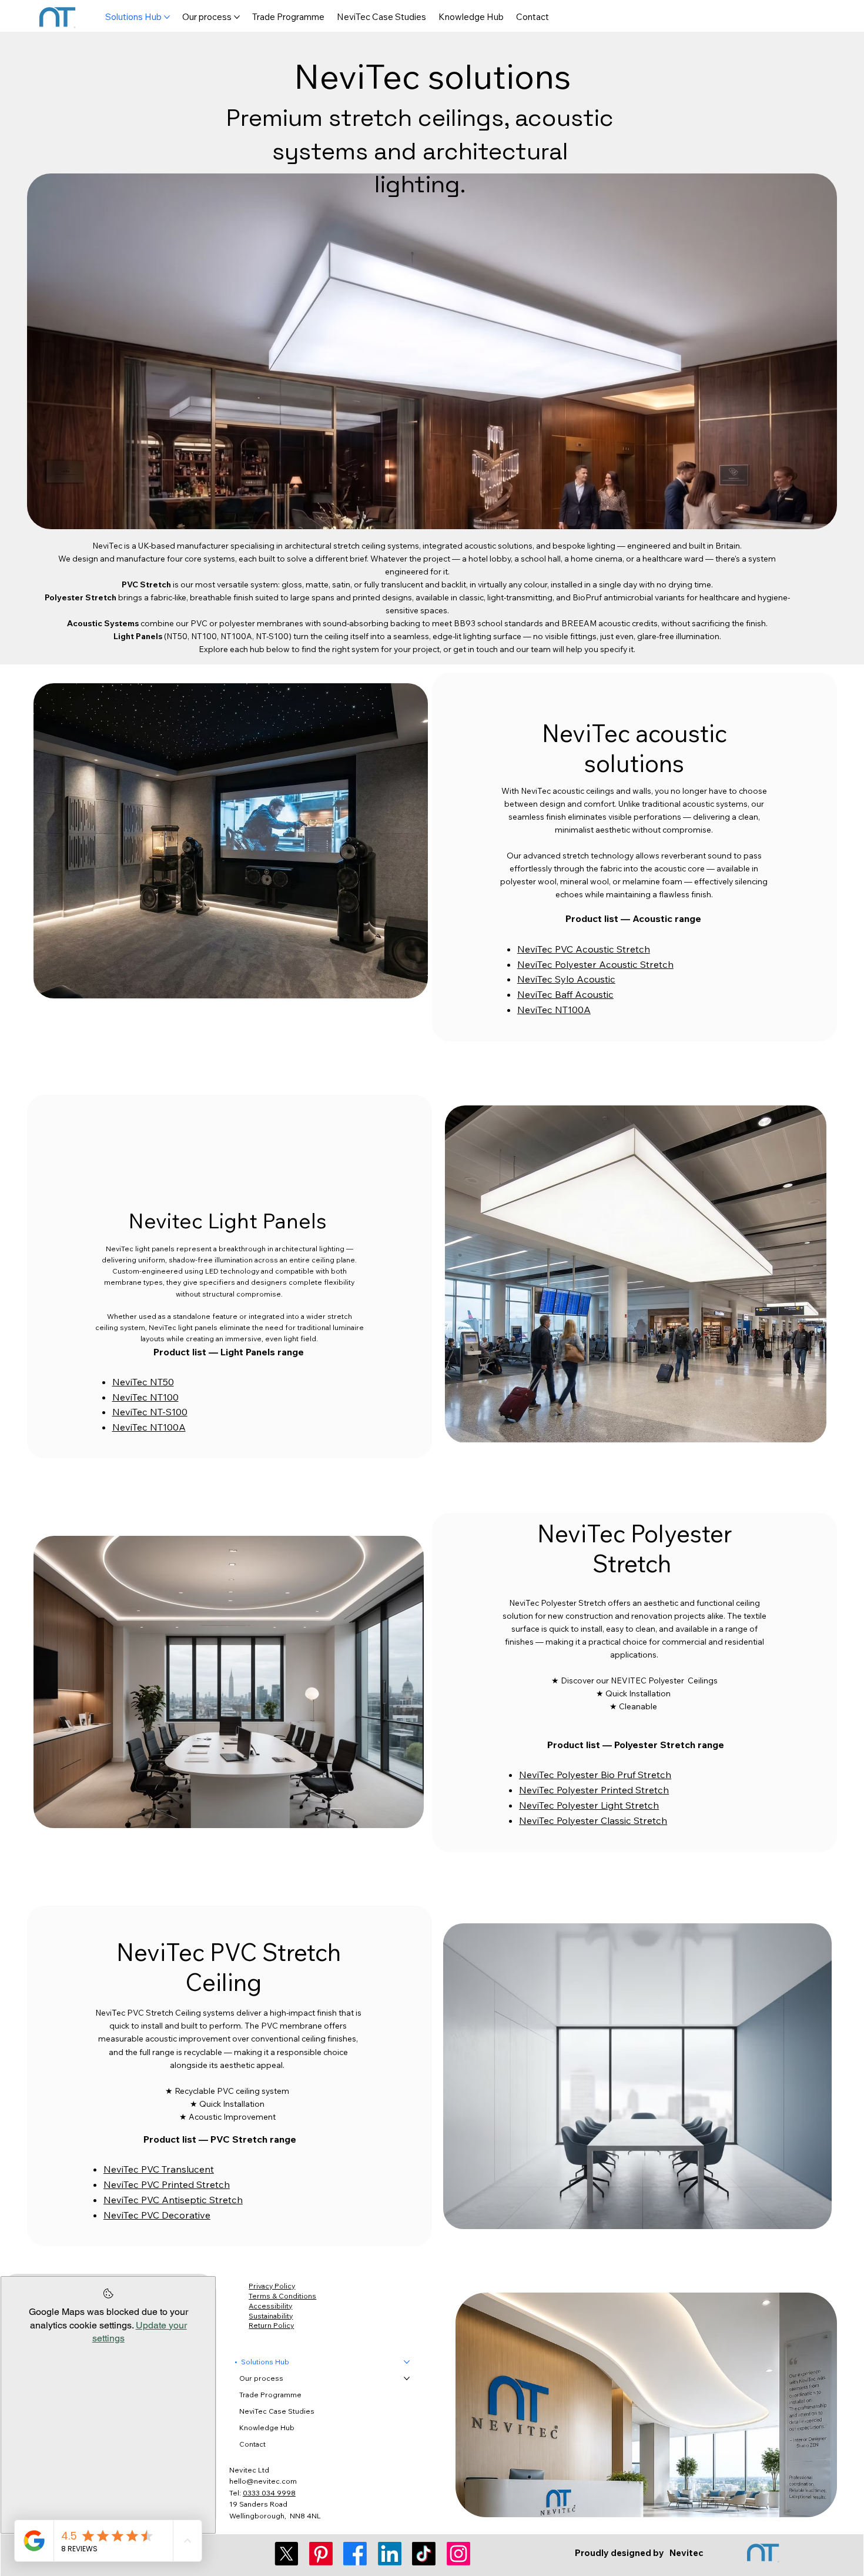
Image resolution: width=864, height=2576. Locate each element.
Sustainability (271, 2316)
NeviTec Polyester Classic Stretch (593, 1820)
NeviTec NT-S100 (150, 1412)
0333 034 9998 (269, 2493)
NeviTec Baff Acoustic (565, 994)
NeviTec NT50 (143, 1382)
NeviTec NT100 (145, 1397)
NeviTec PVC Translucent (159, 2169)
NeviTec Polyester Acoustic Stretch (595, 964)
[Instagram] (458, 2554)
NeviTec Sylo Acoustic (566, 979)
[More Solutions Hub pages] (167, 17)
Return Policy (271, 2325)
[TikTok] (424, 2554)
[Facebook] (355, 2554)
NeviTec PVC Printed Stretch (167, 2184)
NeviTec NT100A (554, 1010)
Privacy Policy (272, 2286)
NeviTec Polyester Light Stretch (589, 1805)
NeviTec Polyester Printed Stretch (594, 1790)
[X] (286, 2554)
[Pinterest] (321, 2554)
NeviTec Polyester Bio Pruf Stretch (595, 1775)
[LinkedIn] (390, 2554)
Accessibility (270, 2306)
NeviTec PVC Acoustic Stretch (584, 949)
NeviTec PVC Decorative (157, 2215)
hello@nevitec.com (263, 2481)
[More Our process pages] (237, 17)
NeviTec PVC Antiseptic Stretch (173, 2200)
